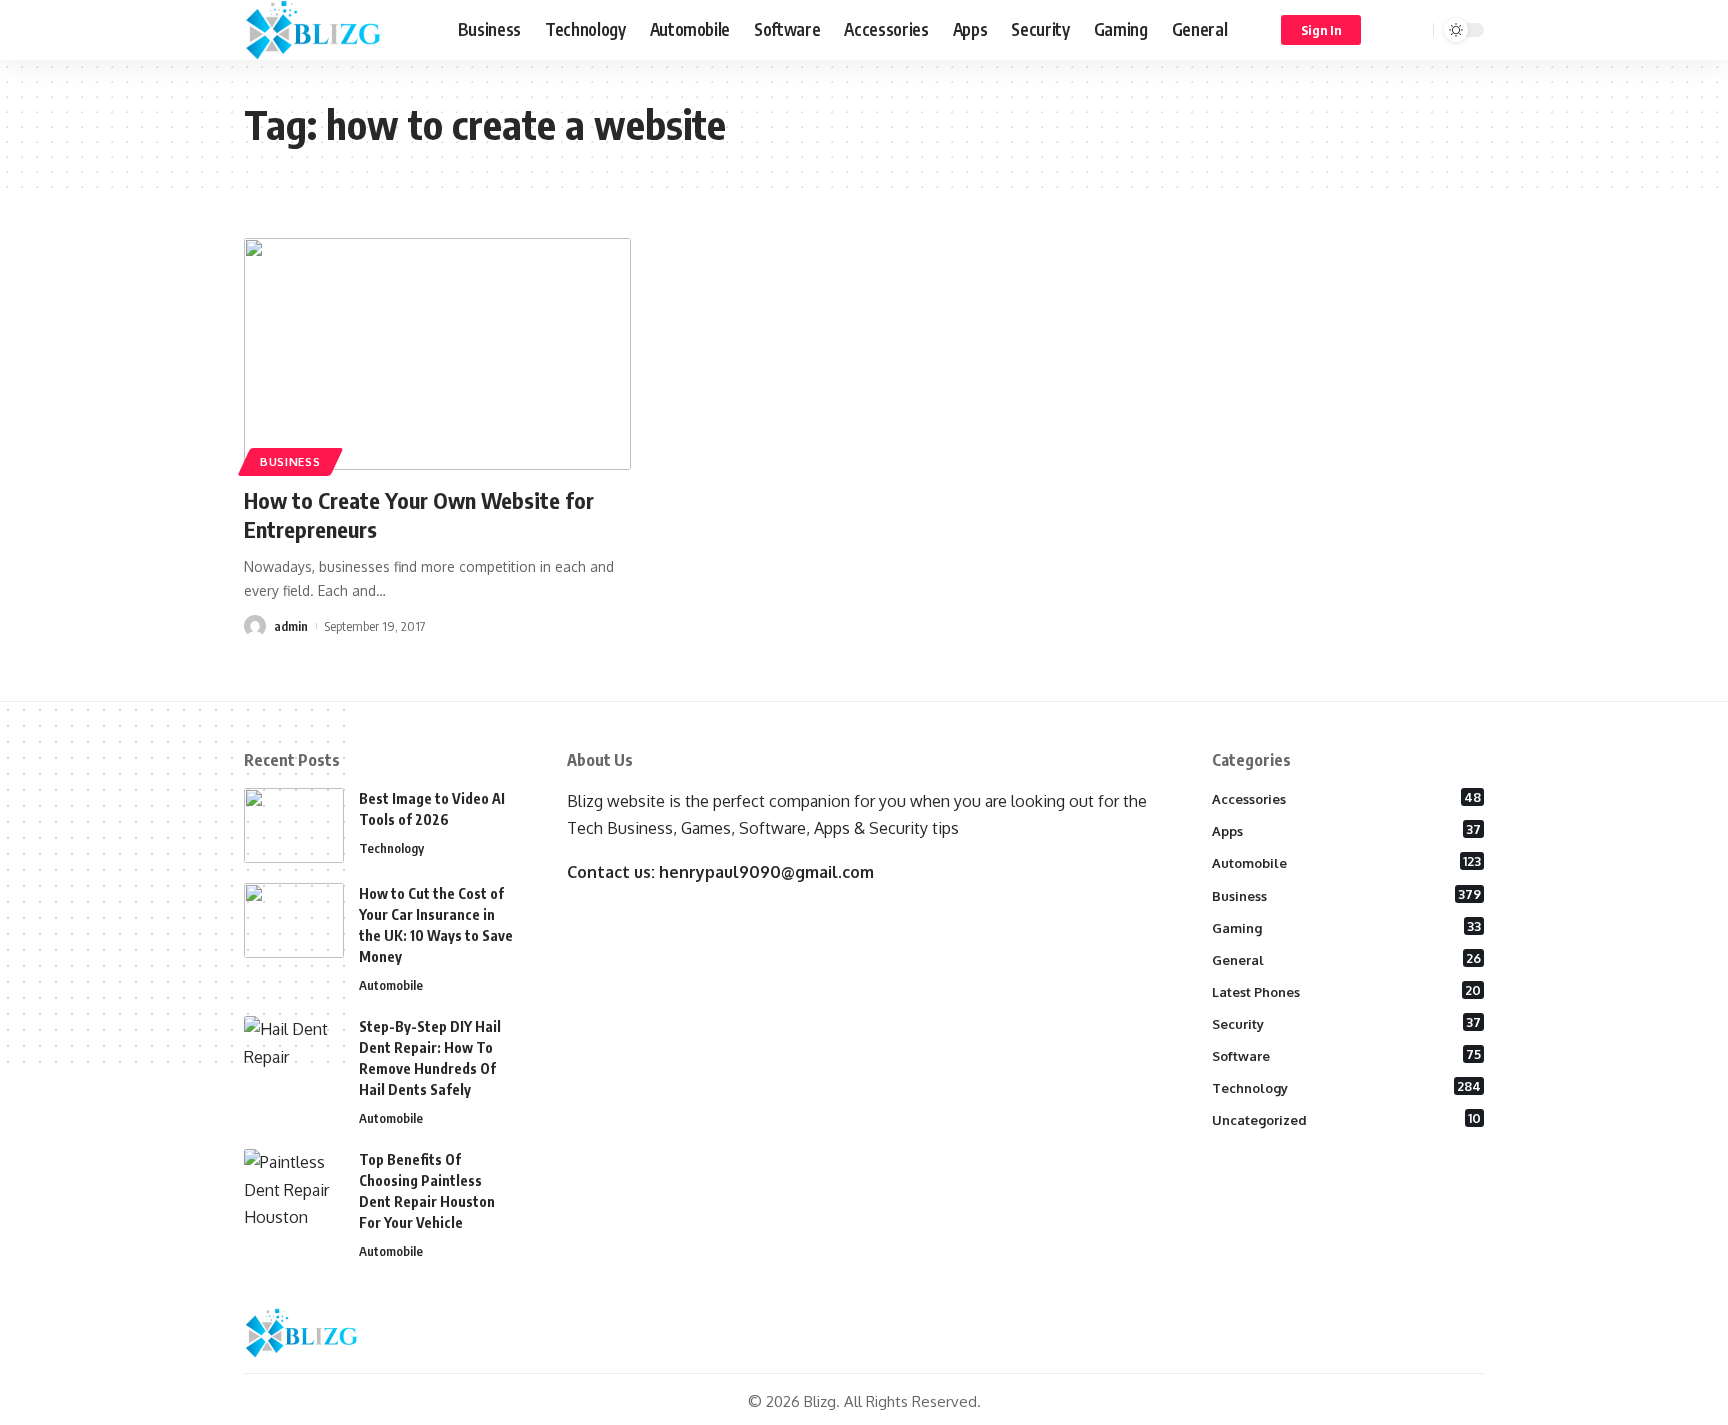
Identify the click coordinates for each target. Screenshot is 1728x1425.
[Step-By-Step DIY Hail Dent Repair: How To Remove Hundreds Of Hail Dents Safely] (294, 1053)
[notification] (1389, 30)
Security (1347, 1023)
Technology (391, 848)
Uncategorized (1347, 1119)
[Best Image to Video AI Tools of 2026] (294, 825)
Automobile (391, 985)
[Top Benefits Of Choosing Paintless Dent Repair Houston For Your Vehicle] (294, 1186)
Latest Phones (1347, 991)
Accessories (1347, 798)
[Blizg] (335, 30)
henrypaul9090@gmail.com (766, 872)
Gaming (1347, 927)
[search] (1415, 30)
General (1347, 959)
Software (1347, 1055)
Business (290, 461)
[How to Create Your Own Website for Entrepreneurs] (437, 354)
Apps (1347, 830)
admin (291, 626)
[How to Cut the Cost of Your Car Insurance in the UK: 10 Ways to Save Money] (294, 920)
